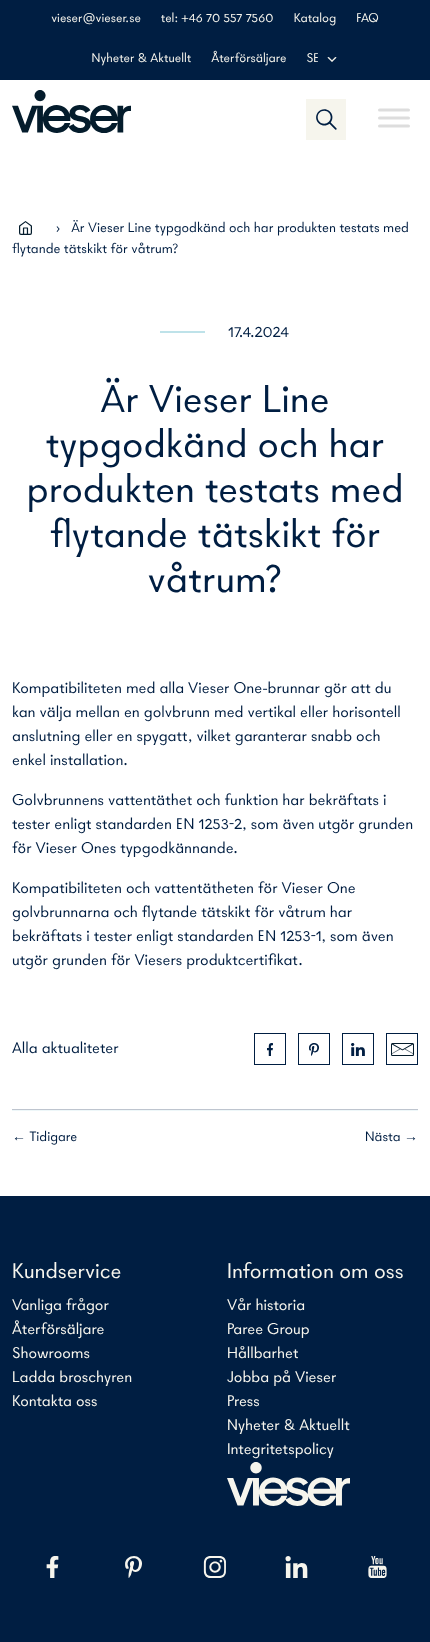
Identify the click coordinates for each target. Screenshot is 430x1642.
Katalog (315, 19)
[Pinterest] (133, 1567)
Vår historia (266, 1306)
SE (312, 59)
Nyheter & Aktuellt (142, 59)
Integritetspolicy (280, 1450)
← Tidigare (44, 1137)
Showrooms (51, 1354)
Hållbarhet (262, 1354)
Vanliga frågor (60, 1306)
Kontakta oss (54, 1402)
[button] (326, 119)
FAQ (367, 19)
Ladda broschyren (72, 1378)
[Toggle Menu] (394, 109)
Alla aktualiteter (65, 1049)
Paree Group (268, 1330)
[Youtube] (377, 1567)
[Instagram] (214, 1567)
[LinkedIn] (296, 1567)
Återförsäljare (248, 59)
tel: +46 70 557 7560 (217, 19)
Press (243, 1402)
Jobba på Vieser (281, 1378)
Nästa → (391, 1137)
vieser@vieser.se (96, 19)
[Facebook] (52, 1567)
